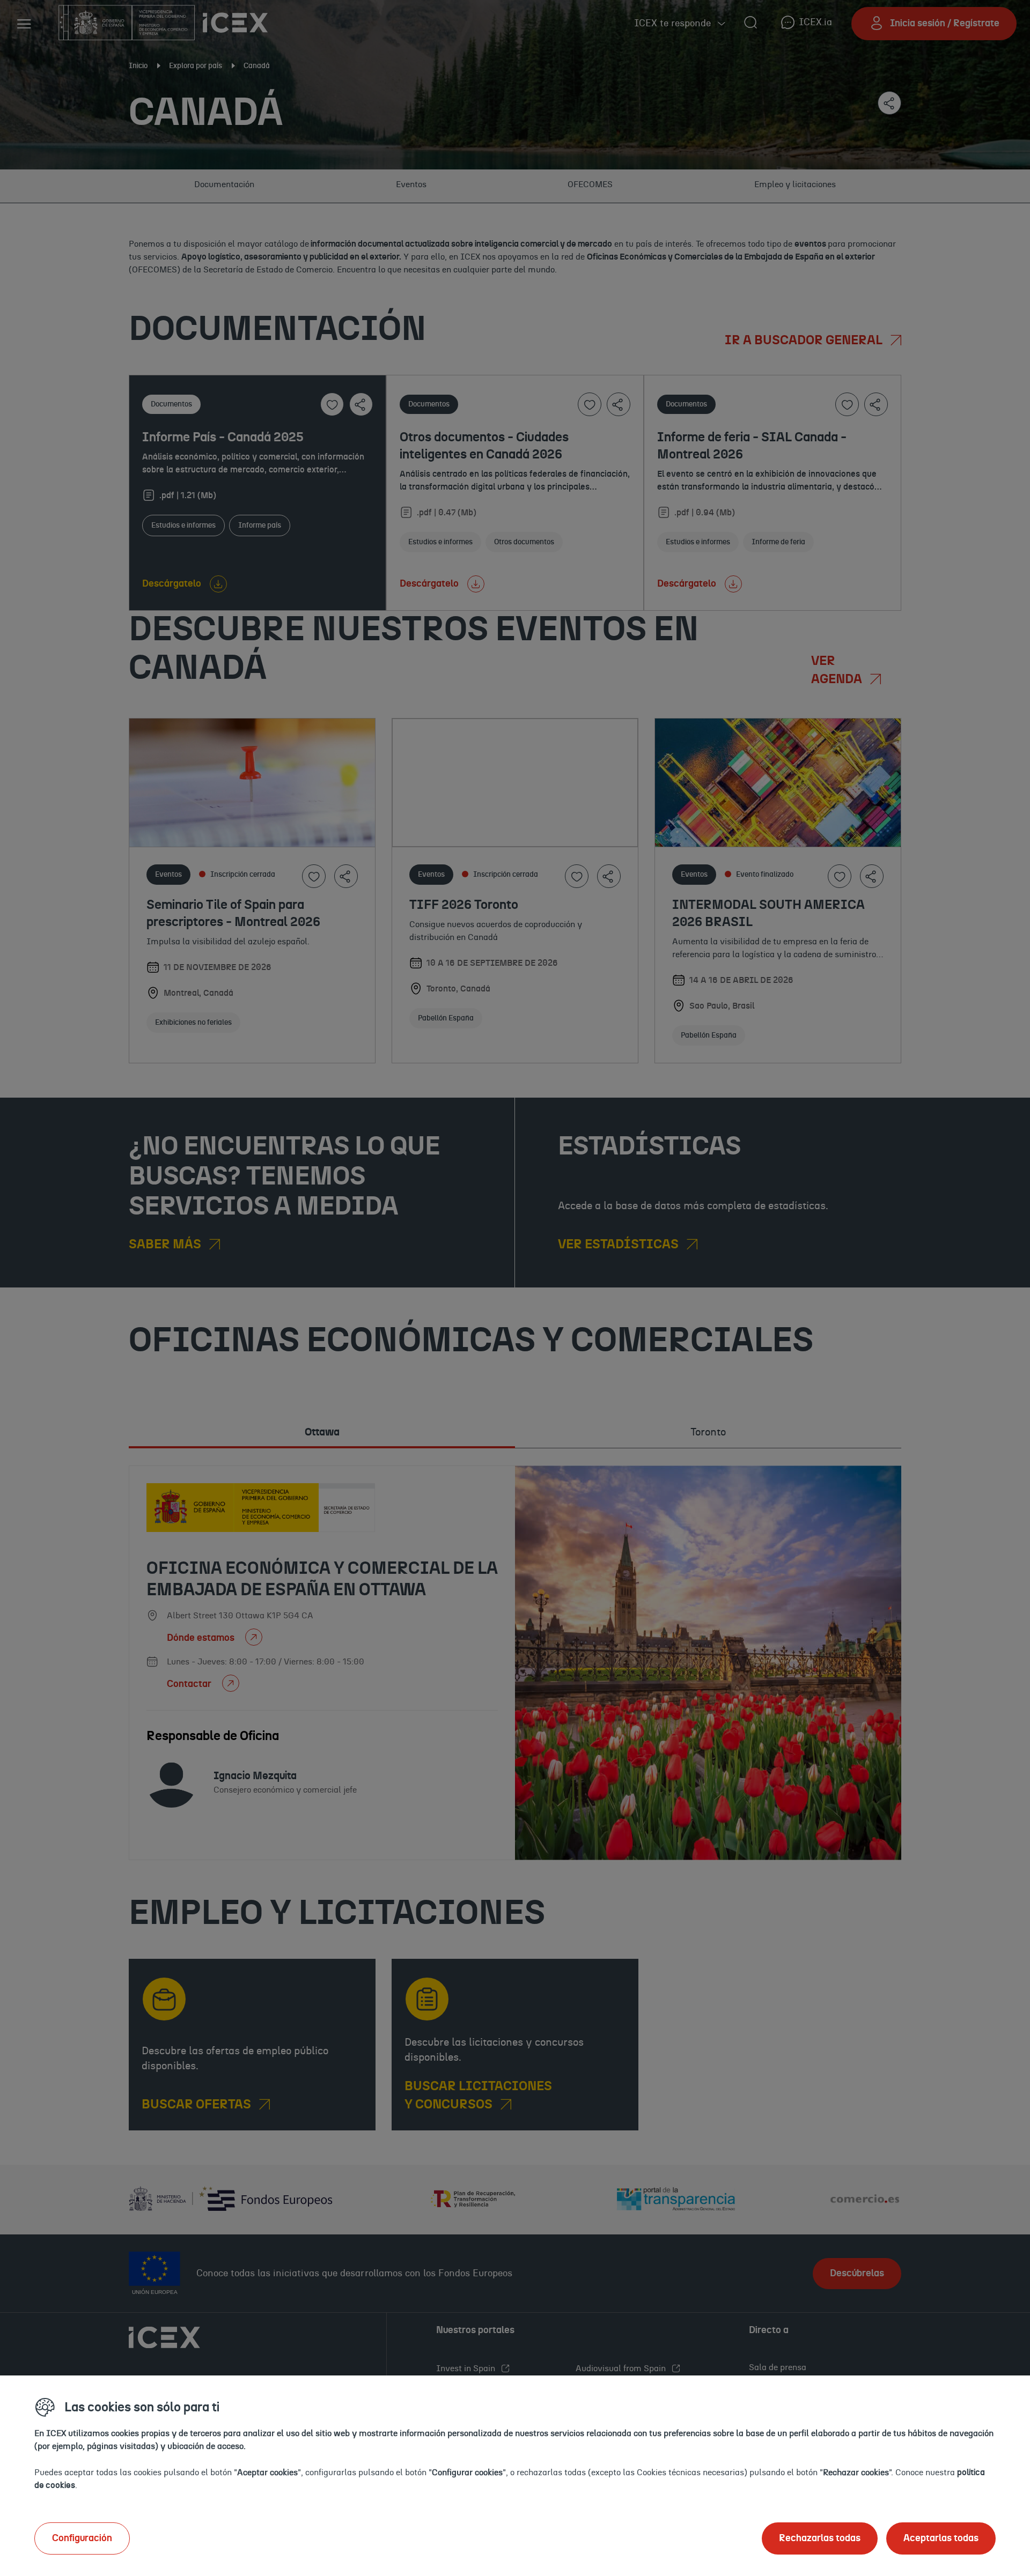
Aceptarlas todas (941, 2538)
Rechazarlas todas (820, 2538)
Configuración (82, 2538)
